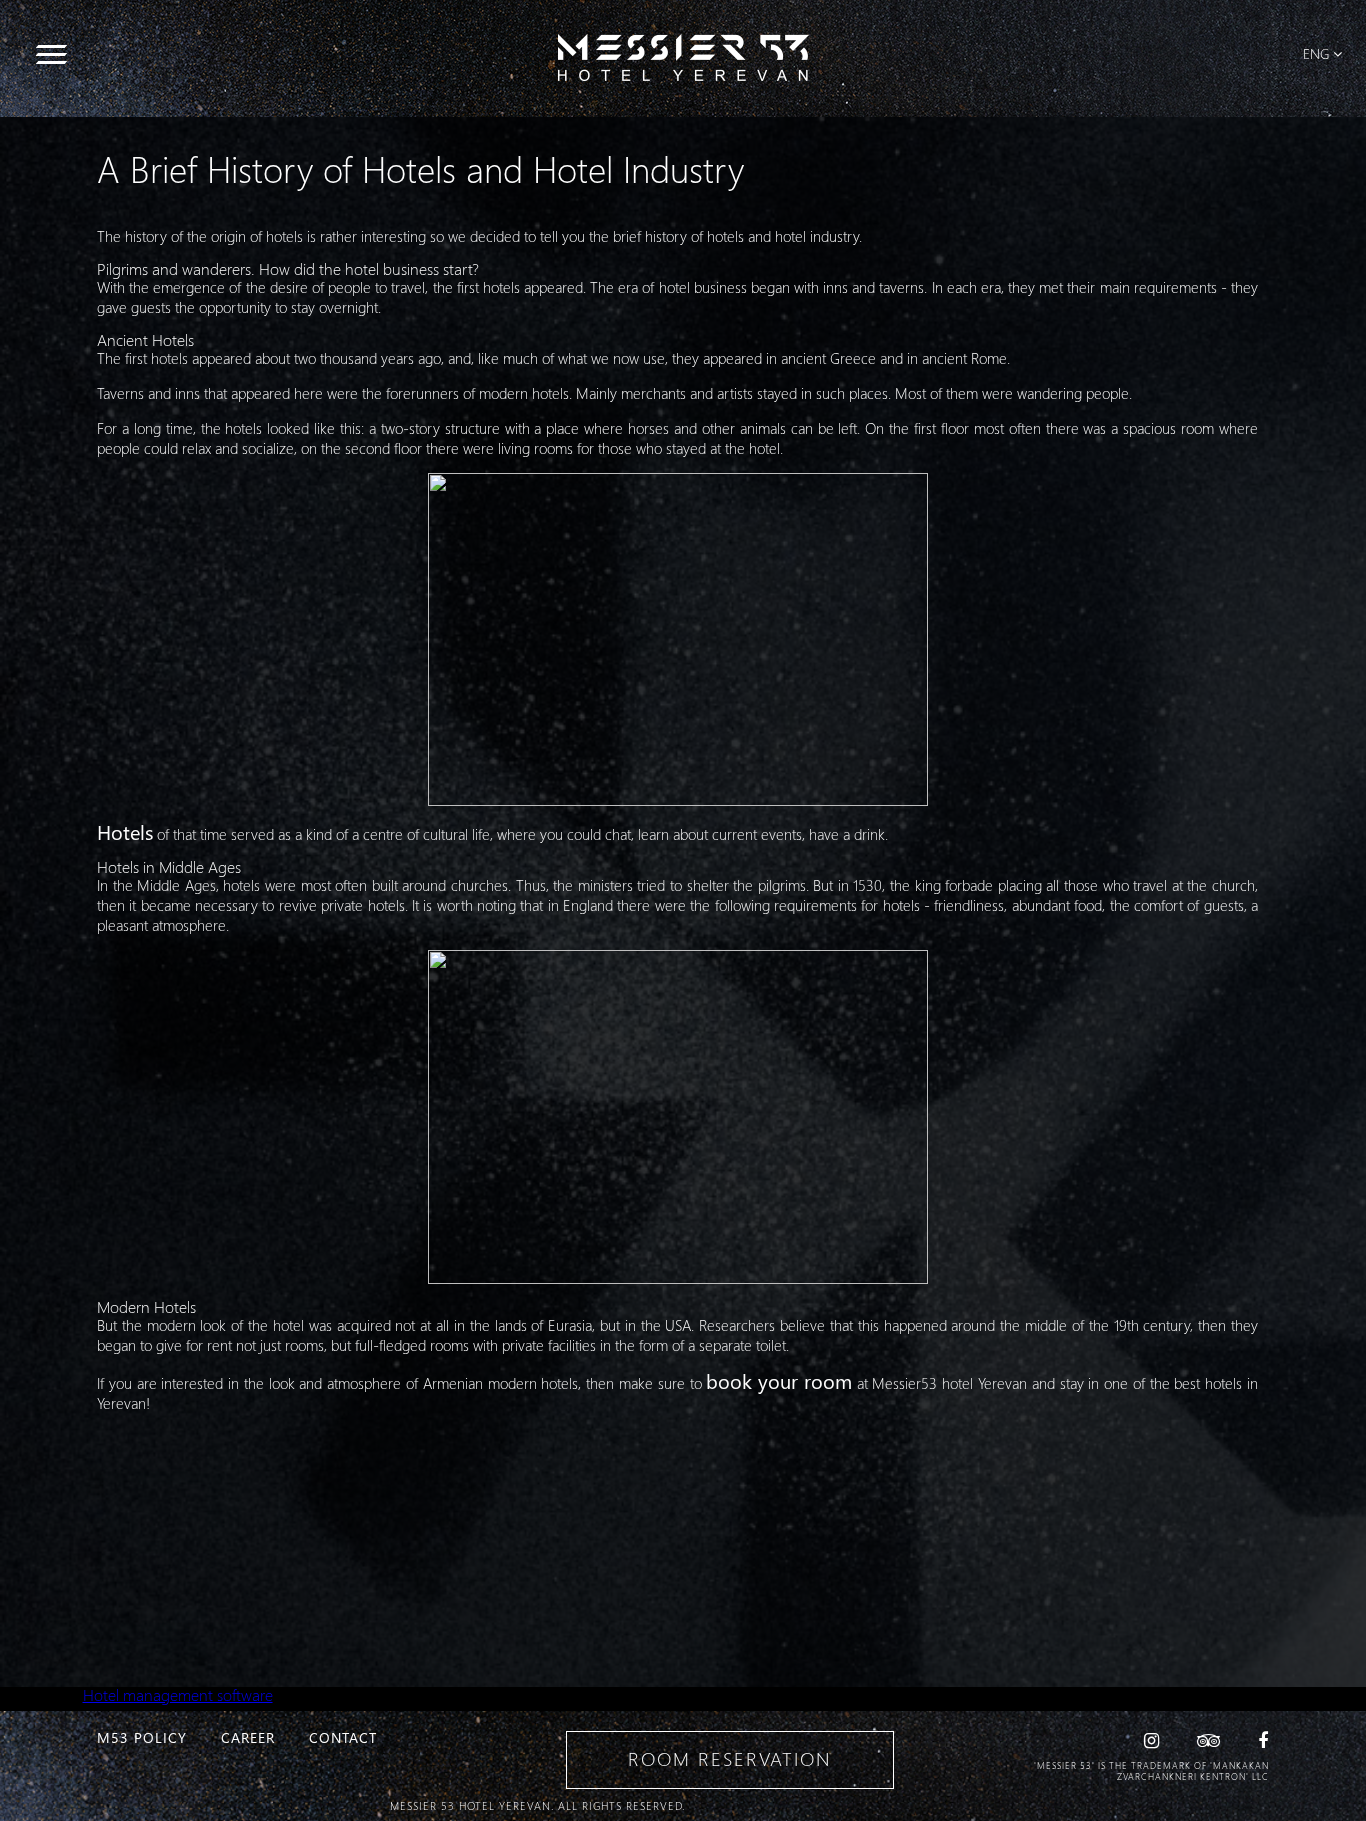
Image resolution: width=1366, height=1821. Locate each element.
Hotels (125, 831)
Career (248, 1737)
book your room (779, 1380)
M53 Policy (142, 1737)
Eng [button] (1316, 53)
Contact (343, 1737)
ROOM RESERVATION (729, 1758)
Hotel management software (178, 1694)
